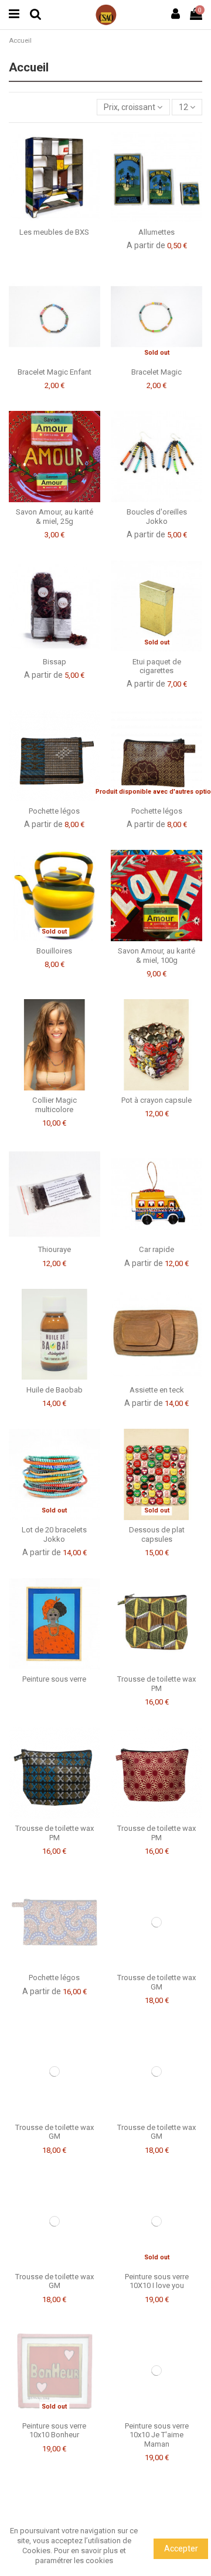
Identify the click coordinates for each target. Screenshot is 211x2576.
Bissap (55, 662)
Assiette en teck (157, 1390)
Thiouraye (55, 1249)
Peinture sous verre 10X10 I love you (157, 2281)
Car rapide (156, 1249)
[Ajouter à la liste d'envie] (46, 218)
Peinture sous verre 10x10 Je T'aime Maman (157, 2435)
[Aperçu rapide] (63, 218)
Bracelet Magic (156, 372)
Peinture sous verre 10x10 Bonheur (54, 2431)
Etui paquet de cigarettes (157, 666)
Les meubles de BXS (54, 232)
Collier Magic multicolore (55, 1105)
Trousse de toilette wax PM (156, 1684)
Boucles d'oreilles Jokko (157, 517)
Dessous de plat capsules (157, 1534)
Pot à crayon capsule (156, 1100)
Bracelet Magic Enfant (55, 372)
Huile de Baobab (55, 1390)
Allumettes (156, 232)
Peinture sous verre (54, 1679)
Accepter (181, 2548)
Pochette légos (54, 811)
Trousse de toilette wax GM (156, 1982)
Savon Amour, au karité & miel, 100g (156, 956)
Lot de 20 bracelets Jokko (54, 1534)
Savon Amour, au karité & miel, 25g (55, 517)
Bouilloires (54, 951)
